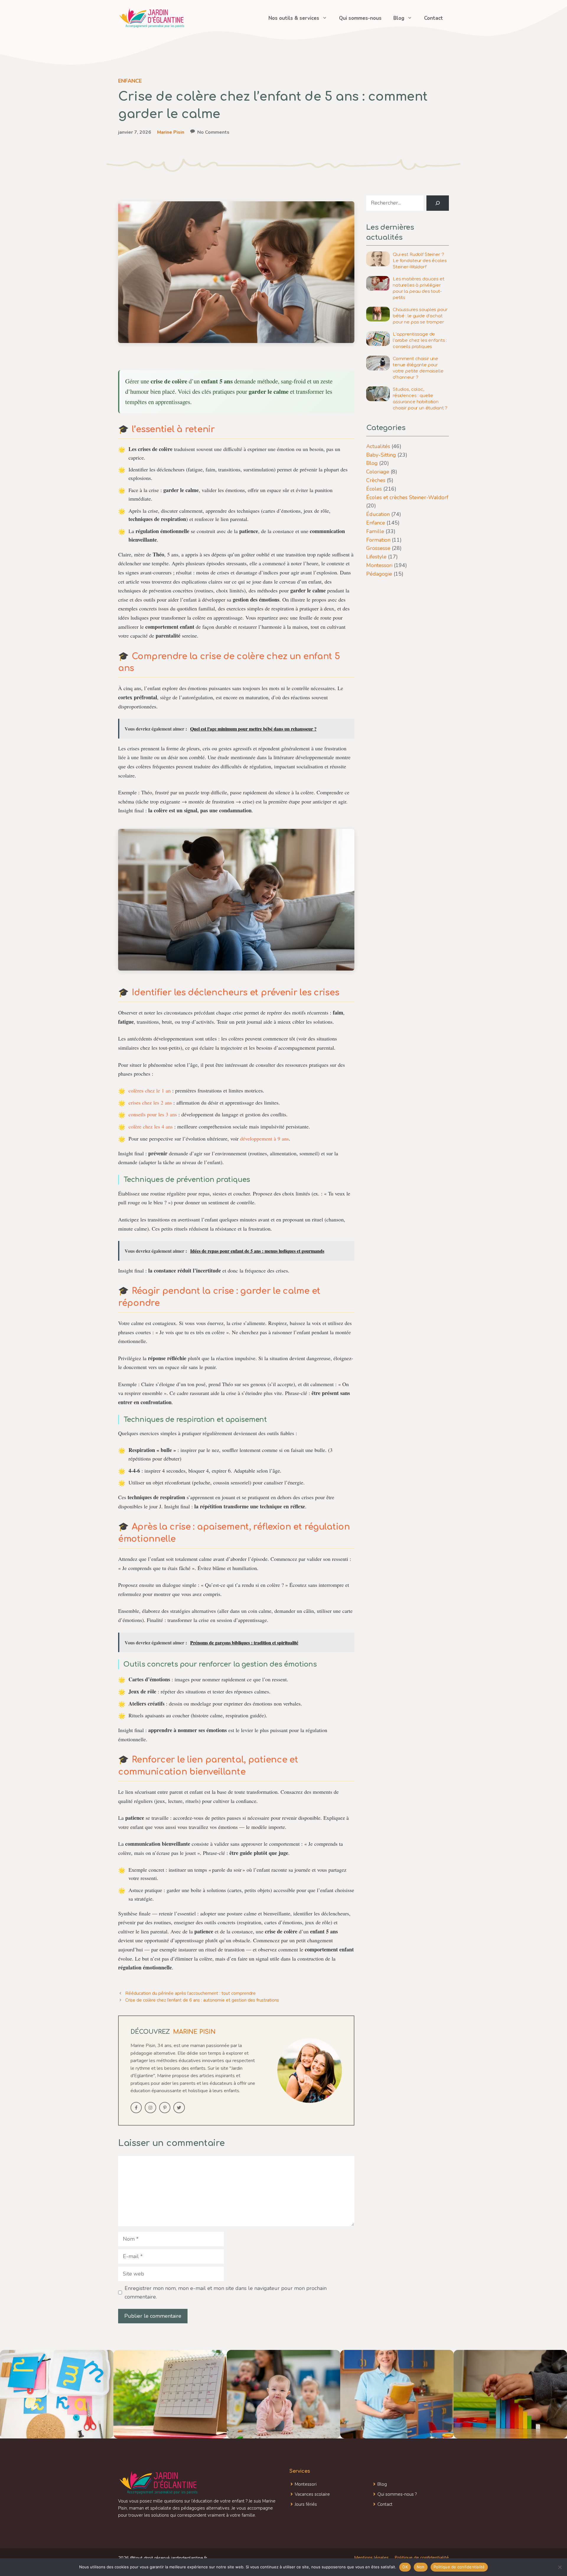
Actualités (378, 446)
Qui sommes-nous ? (397, 2494)
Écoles (374, 489)
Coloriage (378, 472)
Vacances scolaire (312, 2494)
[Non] (560, 2567)
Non (421, 2567)
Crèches (376, 480)
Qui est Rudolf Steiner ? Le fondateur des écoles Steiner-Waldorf (420, 261)
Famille (375, 531)
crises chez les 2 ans (150, 1102)
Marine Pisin (171, 132)
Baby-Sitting (381, 455)
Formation (378, 540)
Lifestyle (376, 557)
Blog (399, 18)
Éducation (378, 514)
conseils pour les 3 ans (153, 1114)
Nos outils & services (294, 18)
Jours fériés (306, 2504)
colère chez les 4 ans (151, 1126)
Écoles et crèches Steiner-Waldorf (407, 497)
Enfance (130, 81)
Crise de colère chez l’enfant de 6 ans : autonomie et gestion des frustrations (202, 2000)
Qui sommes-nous (360, 18)
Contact (434, 18)
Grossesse (378, 548)
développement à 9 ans (264, 1138)
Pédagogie (379, 574)
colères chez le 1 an (150, 1090)
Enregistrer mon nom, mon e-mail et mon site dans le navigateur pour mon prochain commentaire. (226, 2292)
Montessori (379, 565)
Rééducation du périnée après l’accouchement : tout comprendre (190, 1993)
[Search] (438, 203)
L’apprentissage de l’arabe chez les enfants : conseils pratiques (420, 340)
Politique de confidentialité (422, 2558)
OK (405, 2567)
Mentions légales (371, 2558)
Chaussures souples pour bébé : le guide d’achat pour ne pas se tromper (420, 316)
